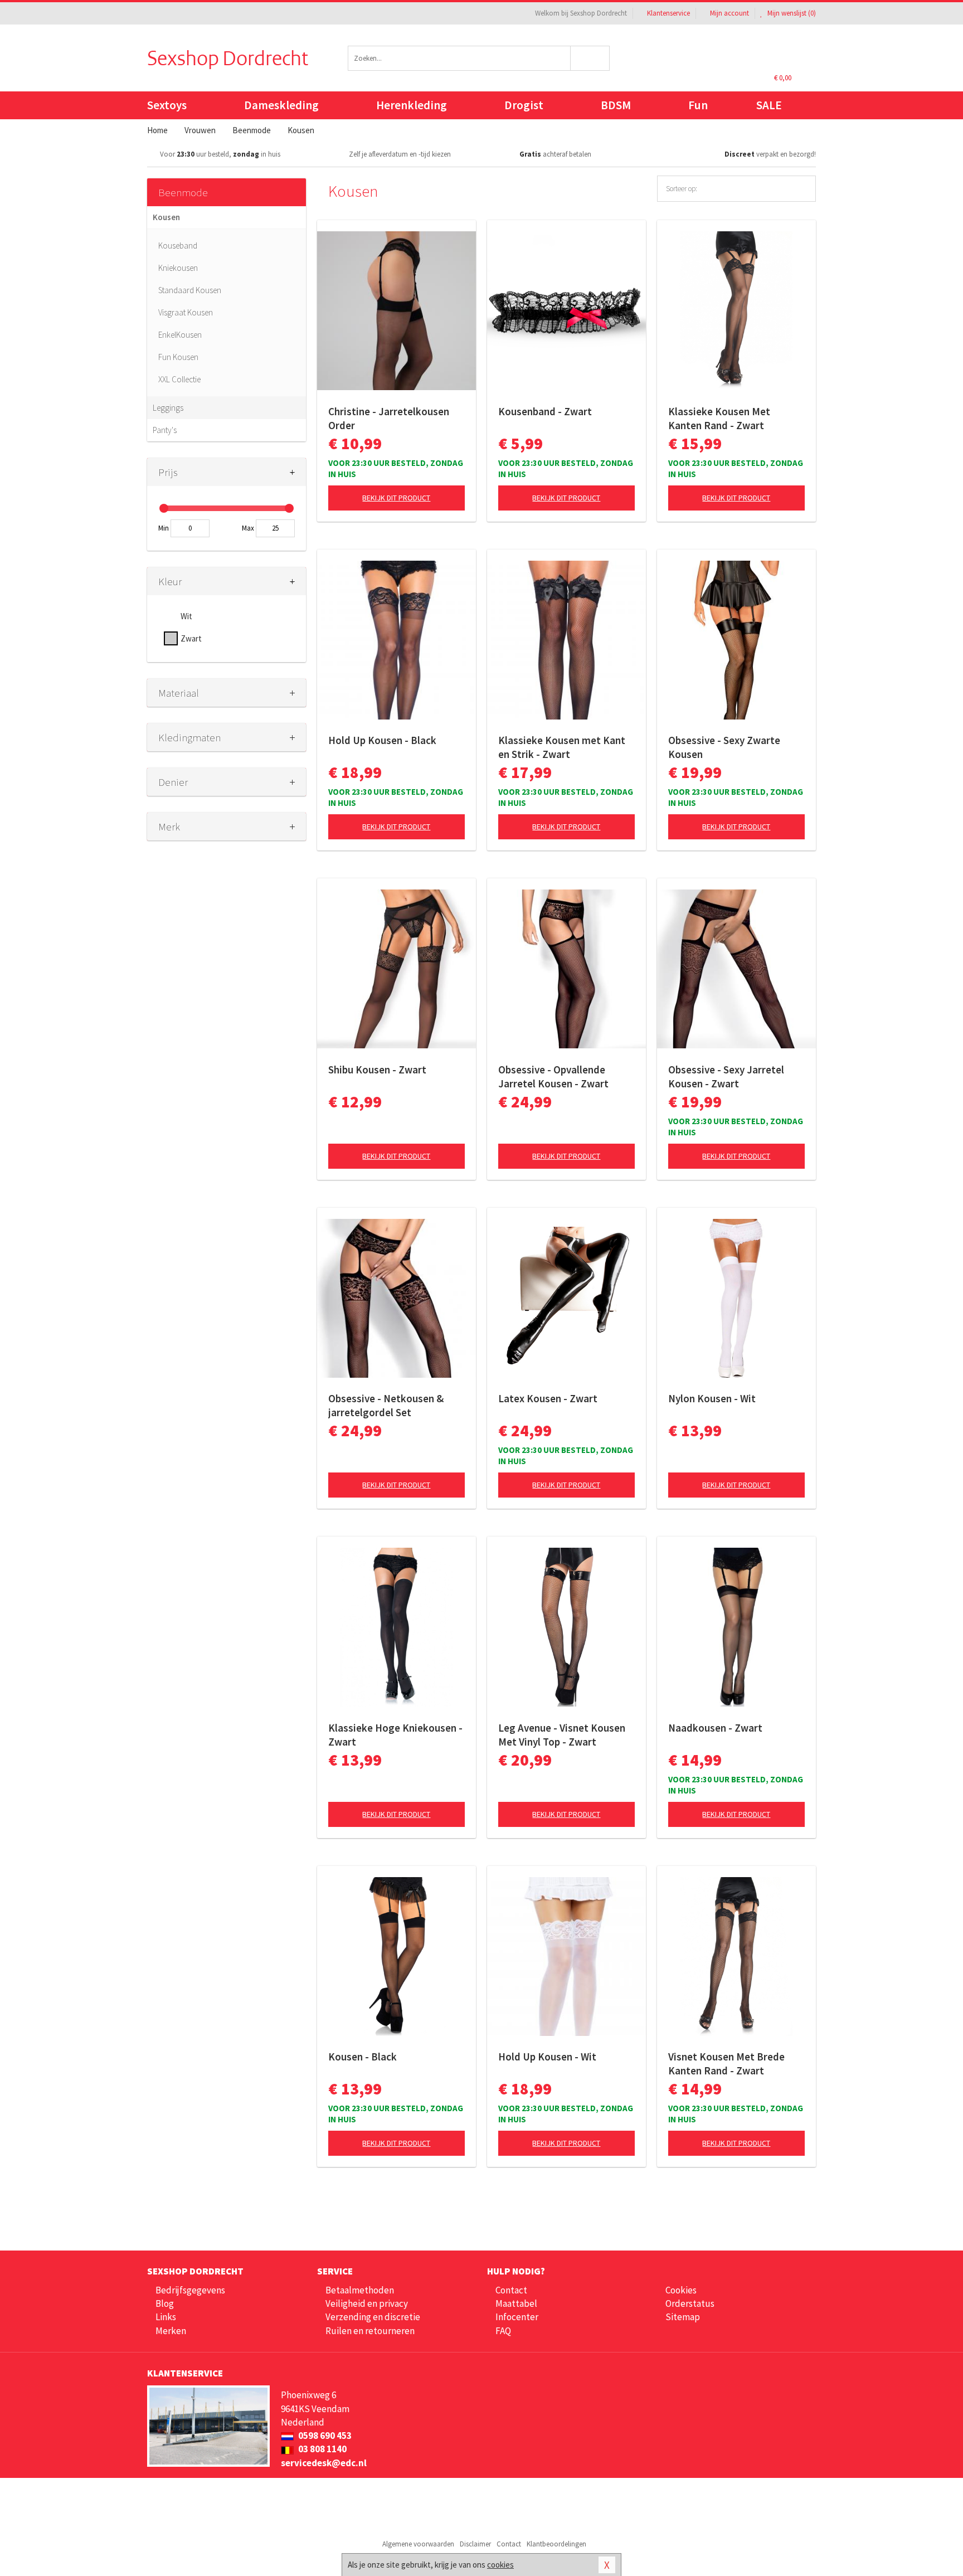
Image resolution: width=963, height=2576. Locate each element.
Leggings (168, 408)
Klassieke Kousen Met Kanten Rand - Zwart (719, 418)
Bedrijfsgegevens (190, 2290)
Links (166, 2317)
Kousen (166, 217)
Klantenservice (668, 13)
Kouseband (178, 246)
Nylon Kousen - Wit (712, 1398)
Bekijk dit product (396, 498)
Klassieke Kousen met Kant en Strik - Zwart (562, 747)
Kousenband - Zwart (545, 411)
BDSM (616, 105)
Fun (698, 105)
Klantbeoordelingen (556, 2544)
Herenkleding (412, 105)
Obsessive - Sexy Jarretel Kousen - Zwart (726, 1076)
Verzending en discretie (373, 2317)
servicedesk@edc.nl (324, 2463)
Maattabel (516, 2303)
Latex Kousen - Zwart (548, 1398)
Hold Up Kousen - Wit (547, 2057)
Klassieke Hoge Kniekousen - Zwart (395, 1735)
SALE (769, 105)
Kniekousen (178, 268)
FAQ (503, 2331)
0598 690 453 (324, 2436)
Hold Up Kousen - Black (382, 740)
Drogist (524, 105)
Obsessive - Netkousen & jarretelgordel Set (386, 1405)
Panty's (165, 430)
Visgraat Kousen (186, 312)
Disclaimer (475, 2544)
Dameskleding (281, 105)
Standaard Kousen (190, 290)
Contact (511, 2290)
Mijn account (729, 13)
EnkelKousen (180, 335)
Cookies (681, 2290)
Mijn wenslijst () (791, 13)
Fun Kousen (178, 357)
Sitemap (683, 2317)
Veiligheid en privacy (367, 2303)
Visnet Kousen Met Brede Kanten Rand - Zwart (726, 2064)
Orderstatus (690, 2303)
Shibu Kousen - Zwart (377, 1070)
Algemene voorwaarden (418, 2544)
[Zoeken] (590, 58)
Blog (165, 2303)
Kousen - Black (363, 2057)
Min (164, 528)
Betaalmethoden (360, 2290)
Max (248, 528)
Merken (171, 2331)
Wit (186, 616)
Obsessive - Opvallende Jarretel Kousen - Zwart (553, 1076)
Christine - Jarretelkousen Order (389, 418)
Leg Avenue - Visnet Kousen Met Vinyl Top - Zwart (562, 1735)
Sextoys (167, 105)
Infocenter (517, 2317)
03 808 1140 (322, 2449)
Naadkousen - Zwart (715, 1728)
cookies (500, 2565)
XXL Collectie (179, 379)
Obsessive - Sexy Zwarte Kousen (724, 747)
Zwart (191, 638)
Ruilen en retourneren (370, 2331)
